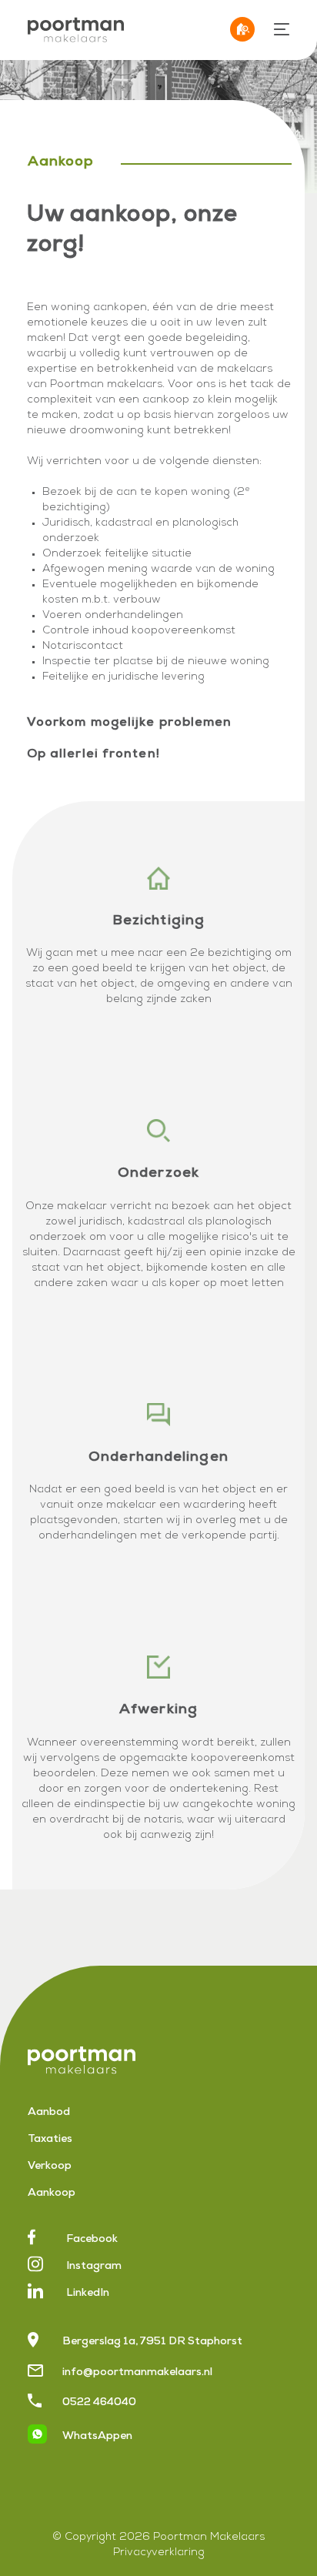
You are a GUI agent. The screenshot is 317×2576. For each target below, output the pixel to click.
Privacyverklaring (159, 2553)
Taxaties (50, 2140)
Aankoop (52, 2193)
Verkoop (50, 2167)
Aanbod (49, 2113)
